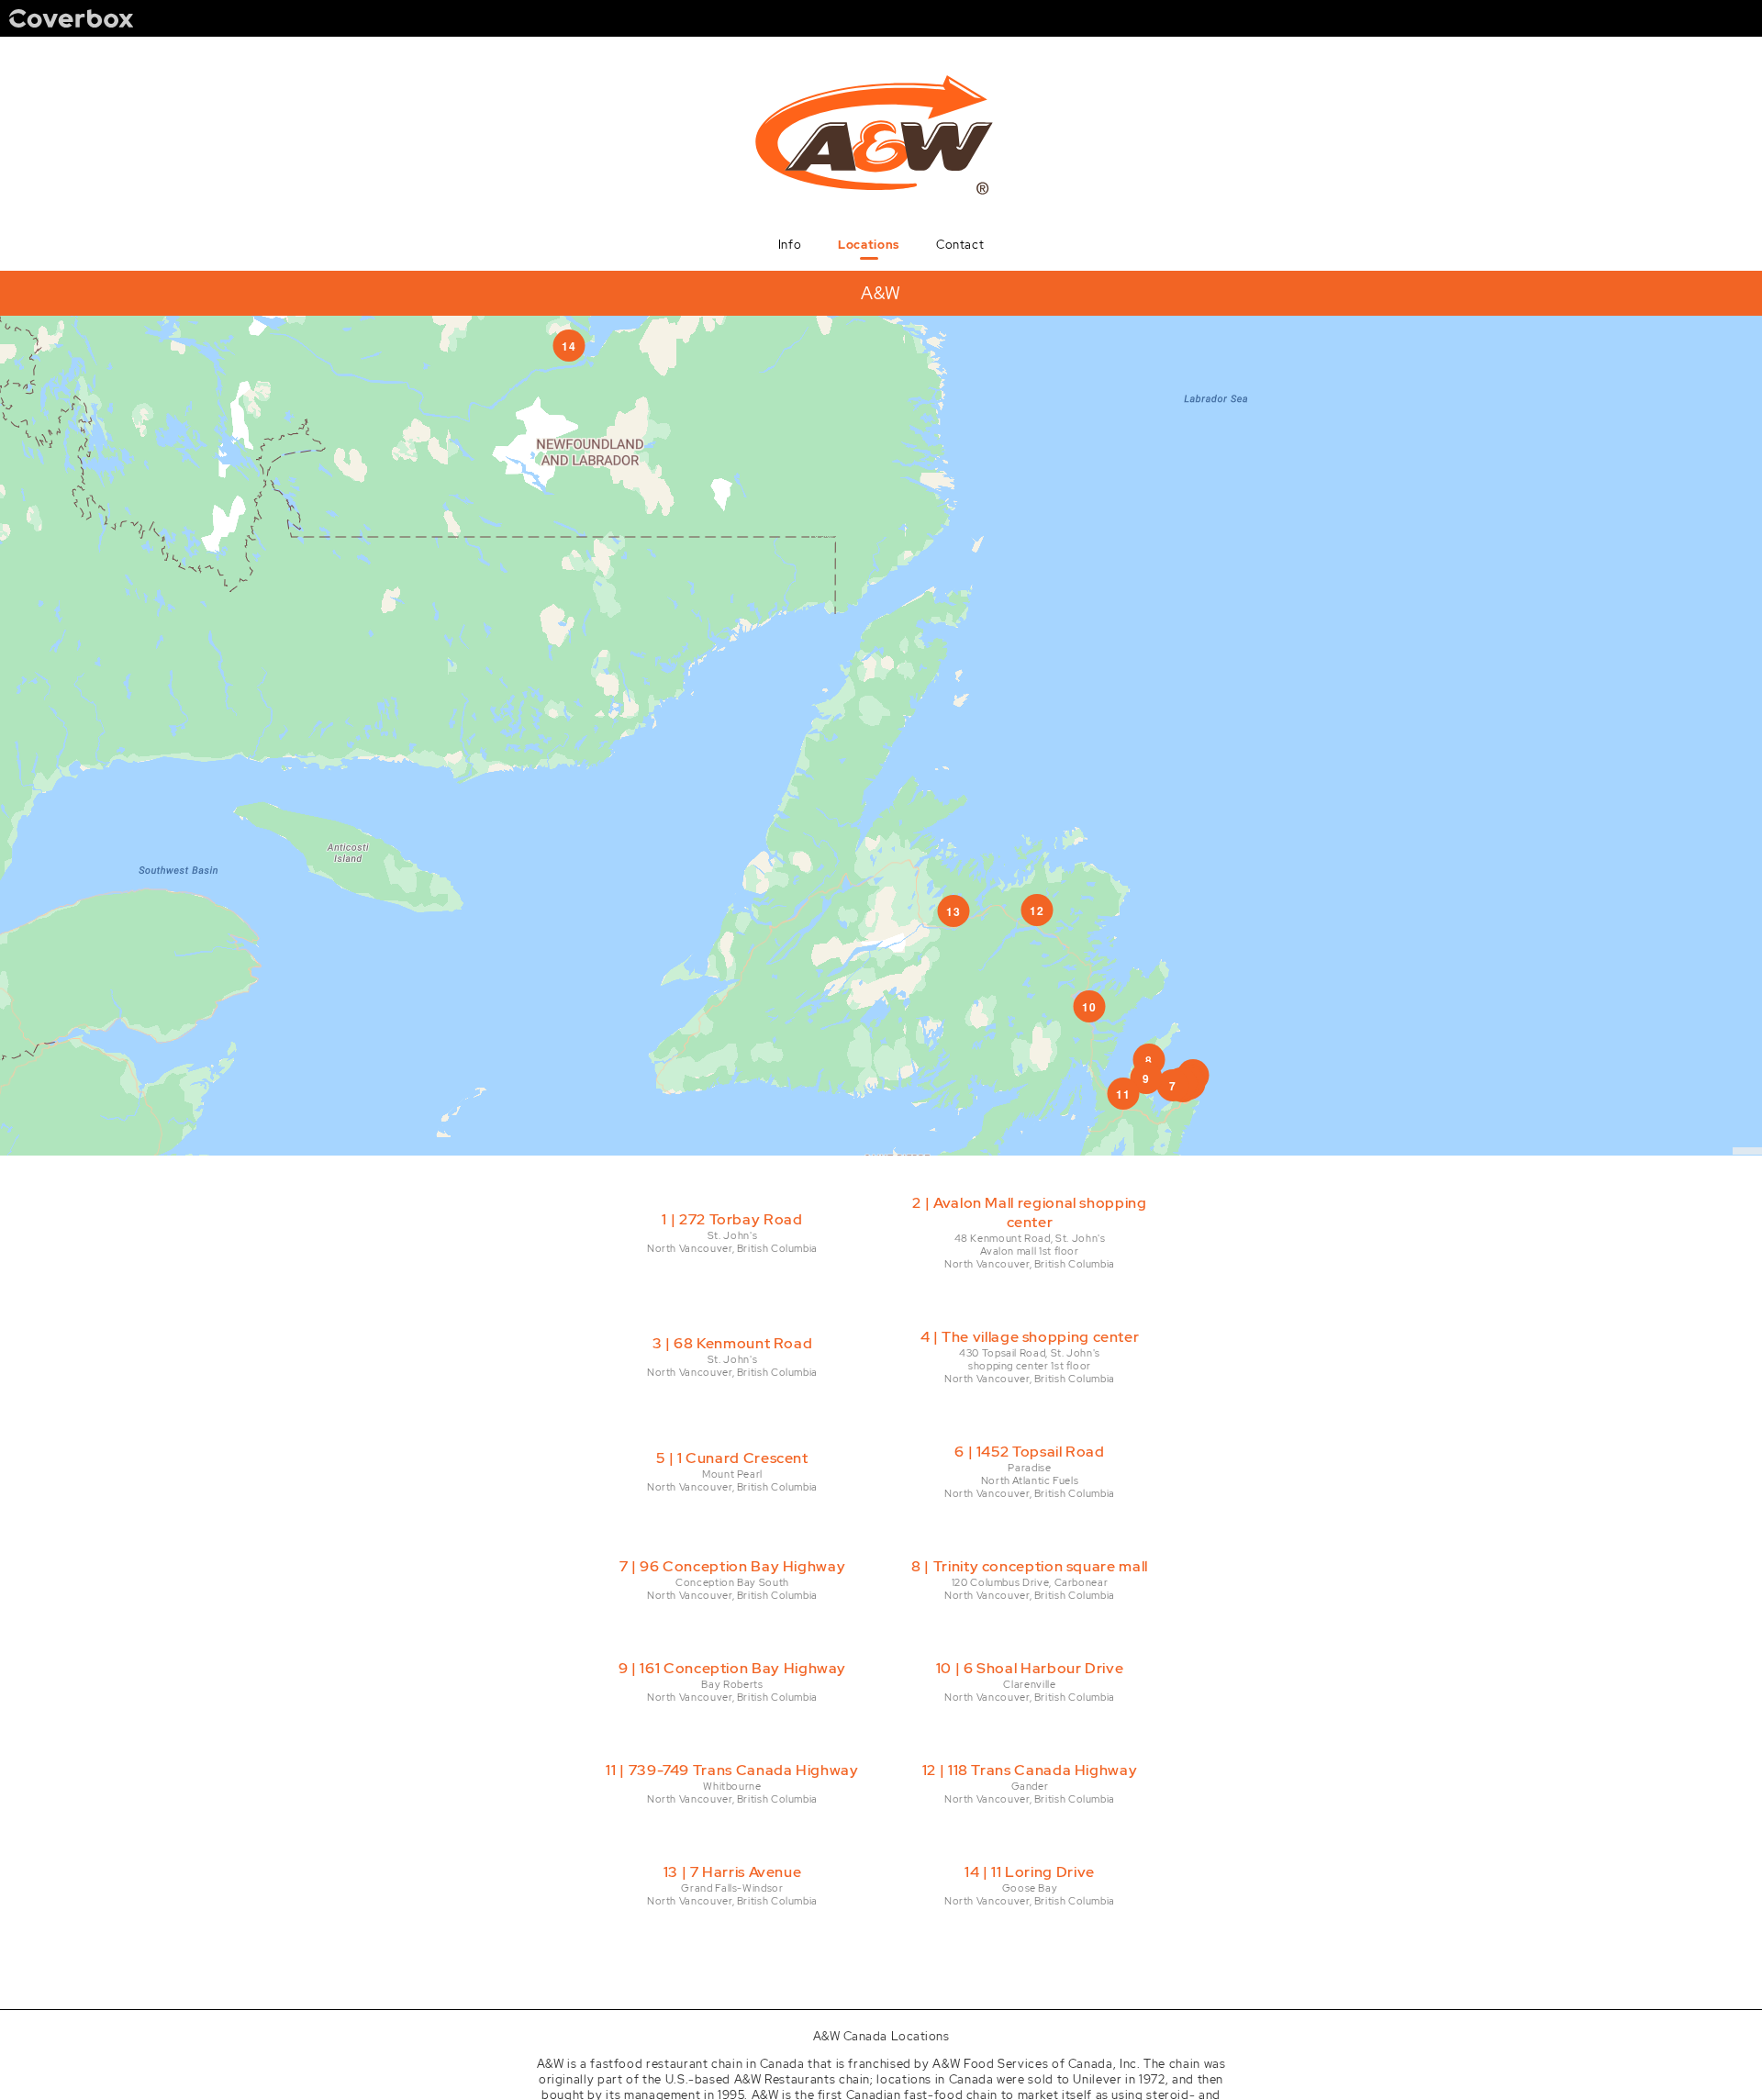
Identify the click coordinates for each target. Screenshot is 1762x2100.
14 (569, 346)
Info (790, 245)
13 (953, 911)
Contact (960, 245)
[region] (881, 736)
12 (1037, 910)
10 (1089, 1007)
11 (1123, 1094)
